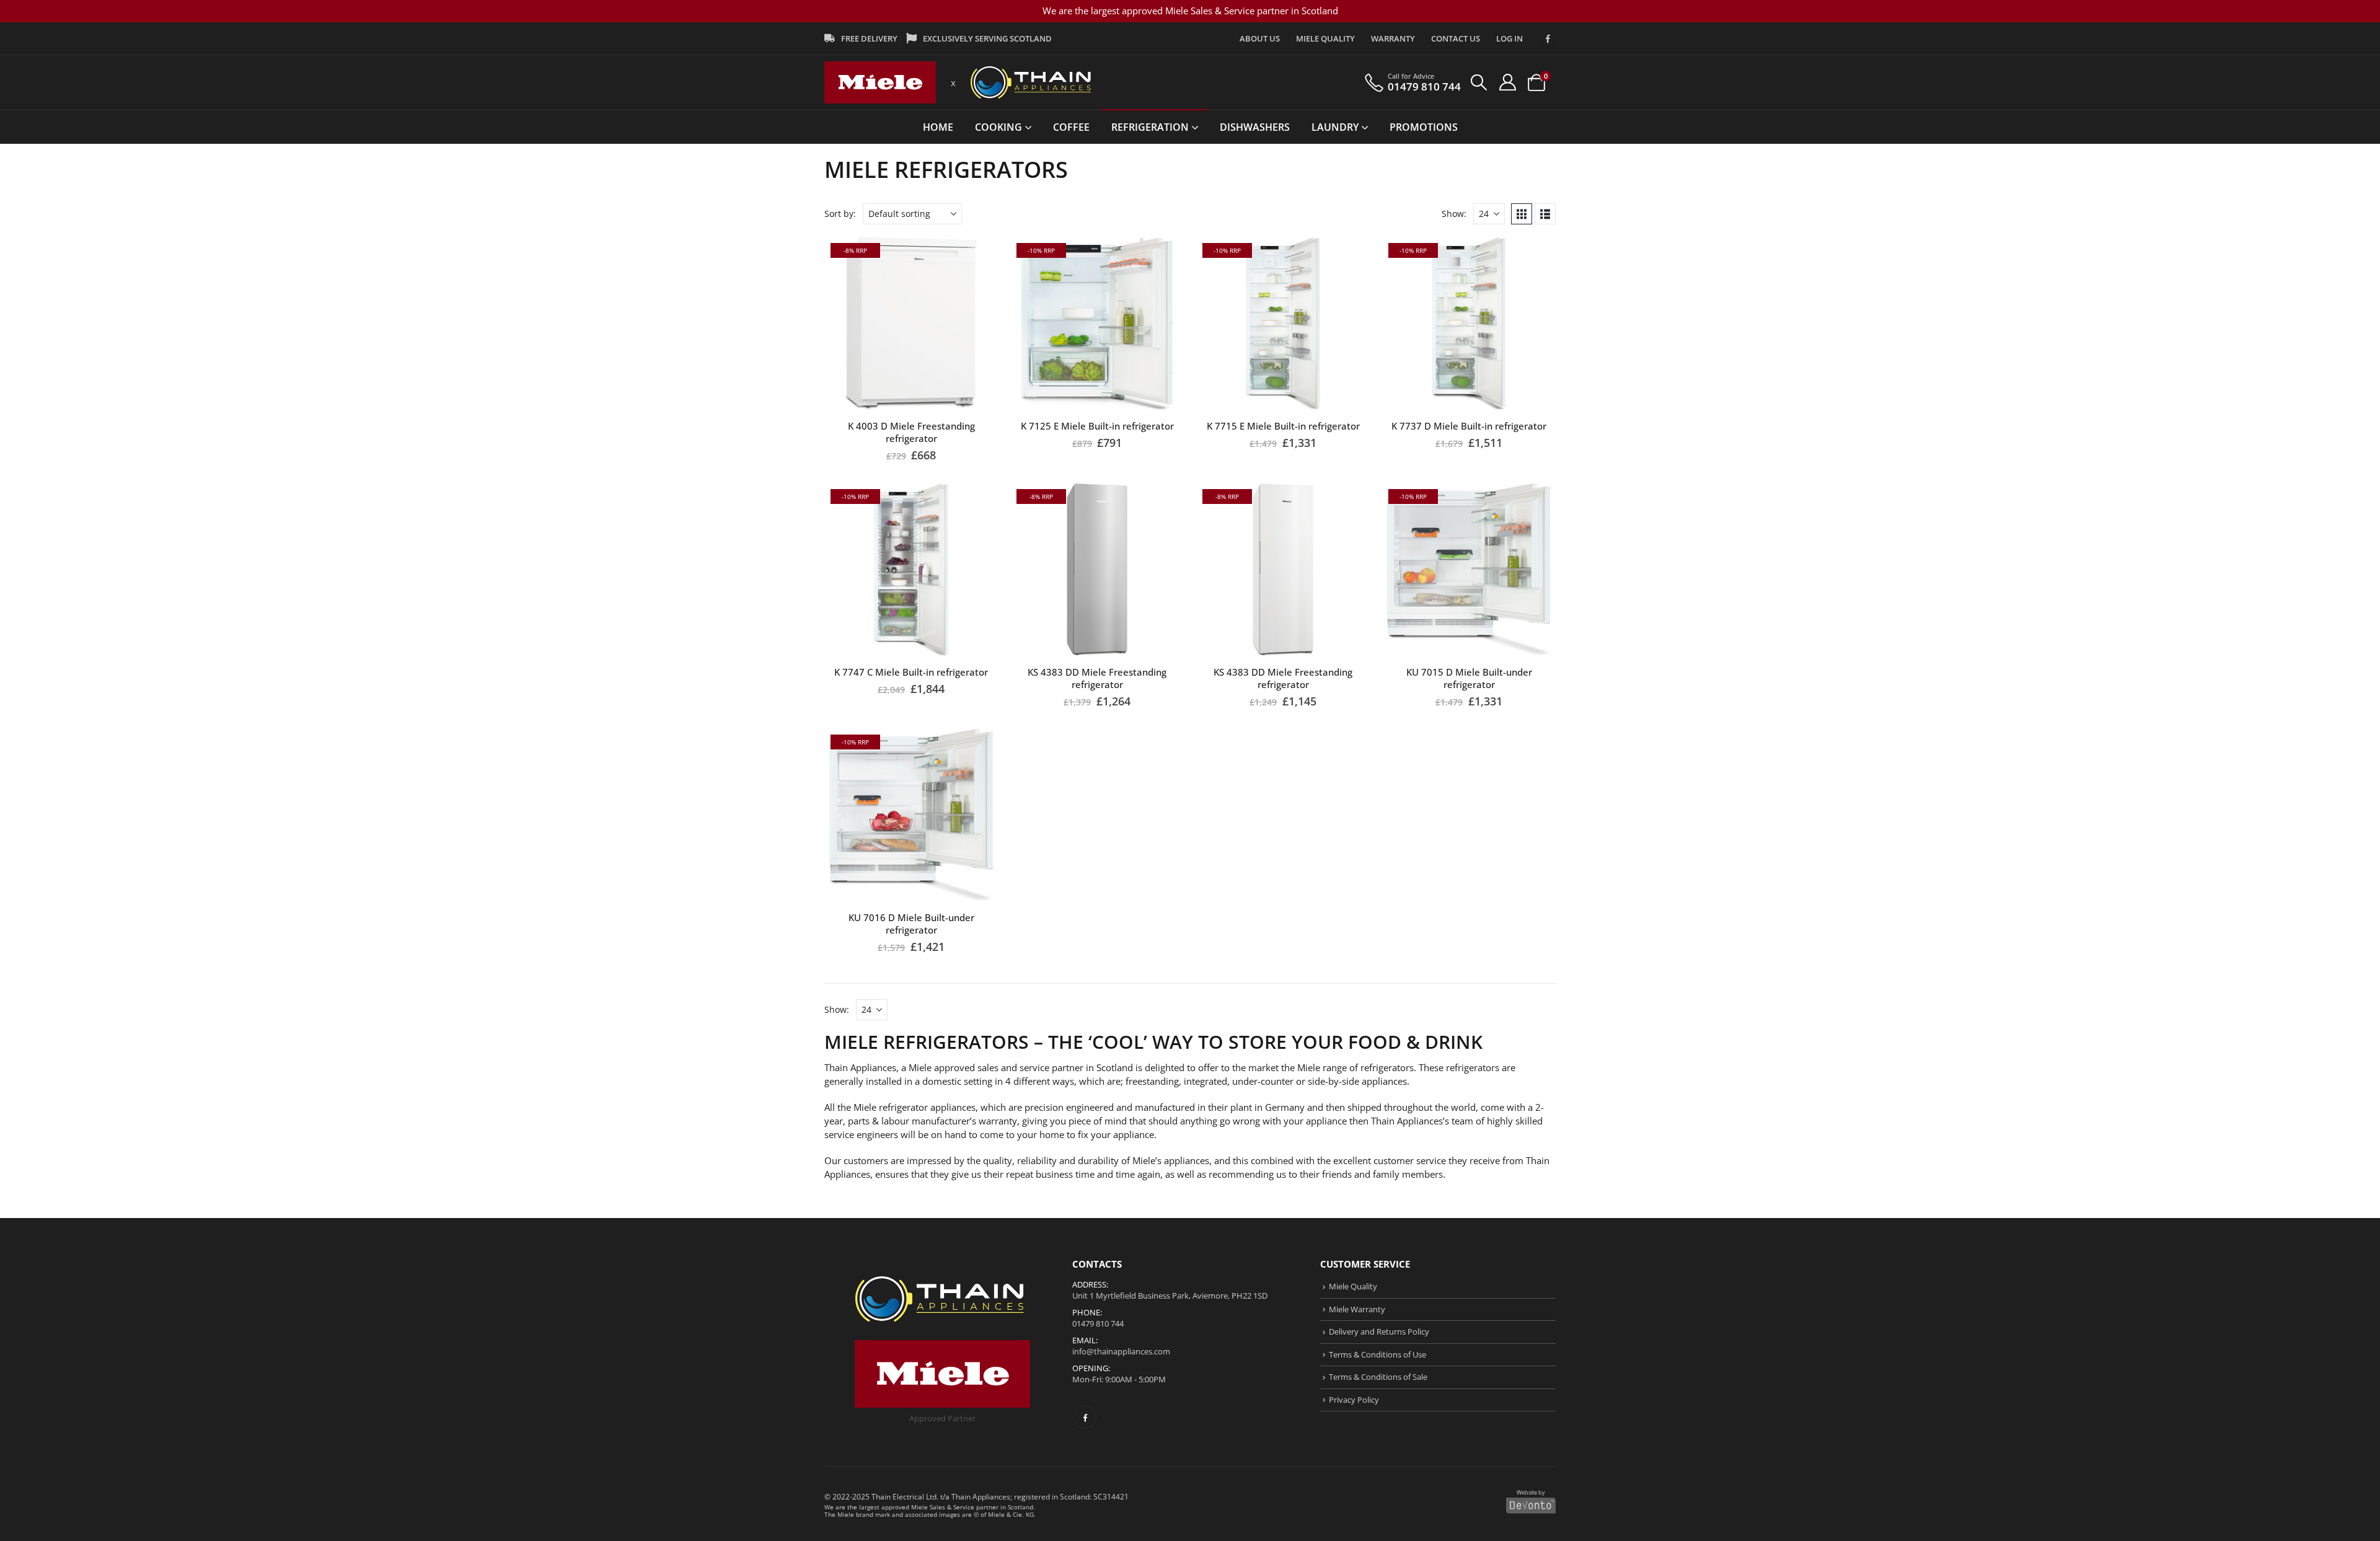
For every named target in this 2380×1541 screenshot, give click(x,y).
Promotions (1424, 127)
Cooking (998, 127)
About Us (1260, 38)
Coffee (1071, 127)
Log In (1510, 38)
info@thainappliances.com (1121, 1351)
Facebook (1085, 1417)
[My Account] (1507, 82)
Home (938, 127)
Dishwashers (1255, 127)
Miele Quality (1325, 38)
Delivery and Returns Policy (1379, 1331)
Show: (1454, 214)
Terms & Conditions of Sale (1378, 1377)
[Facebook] (1548, 38)
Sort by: (840, 214)
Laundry (1335, 127)
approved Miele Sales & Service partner (940, 1507)
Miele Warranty (1357, 1309)
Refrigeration (1150, 127)
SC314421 (1111, 1496)
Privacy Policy (1354, 1400)
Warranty (1393, 38)
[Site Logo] (880, 83)
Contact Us (1456, 38)
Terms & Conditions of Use (1377, 1354)
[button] (1479, 82)
